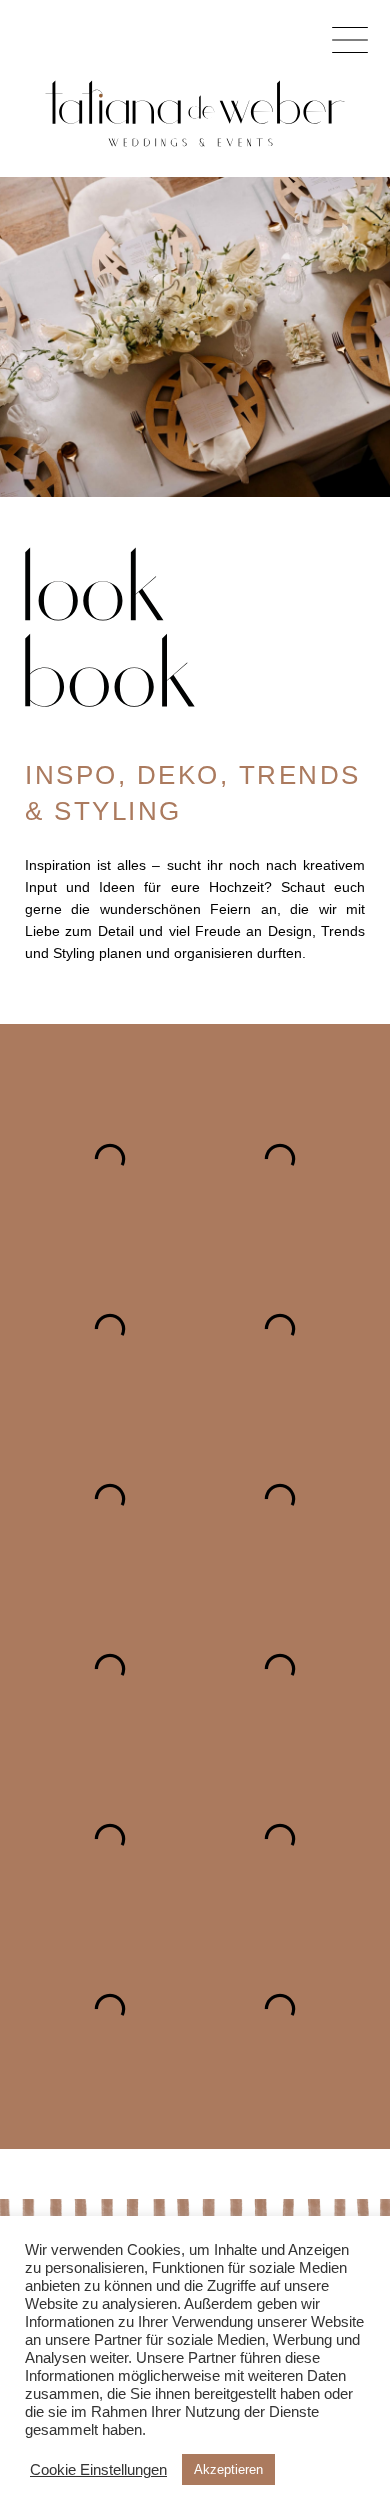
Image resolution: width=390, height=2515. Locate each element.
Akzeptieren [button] (228, 2469)
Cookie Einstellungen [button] (98, 2470)
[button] (350, 40)
